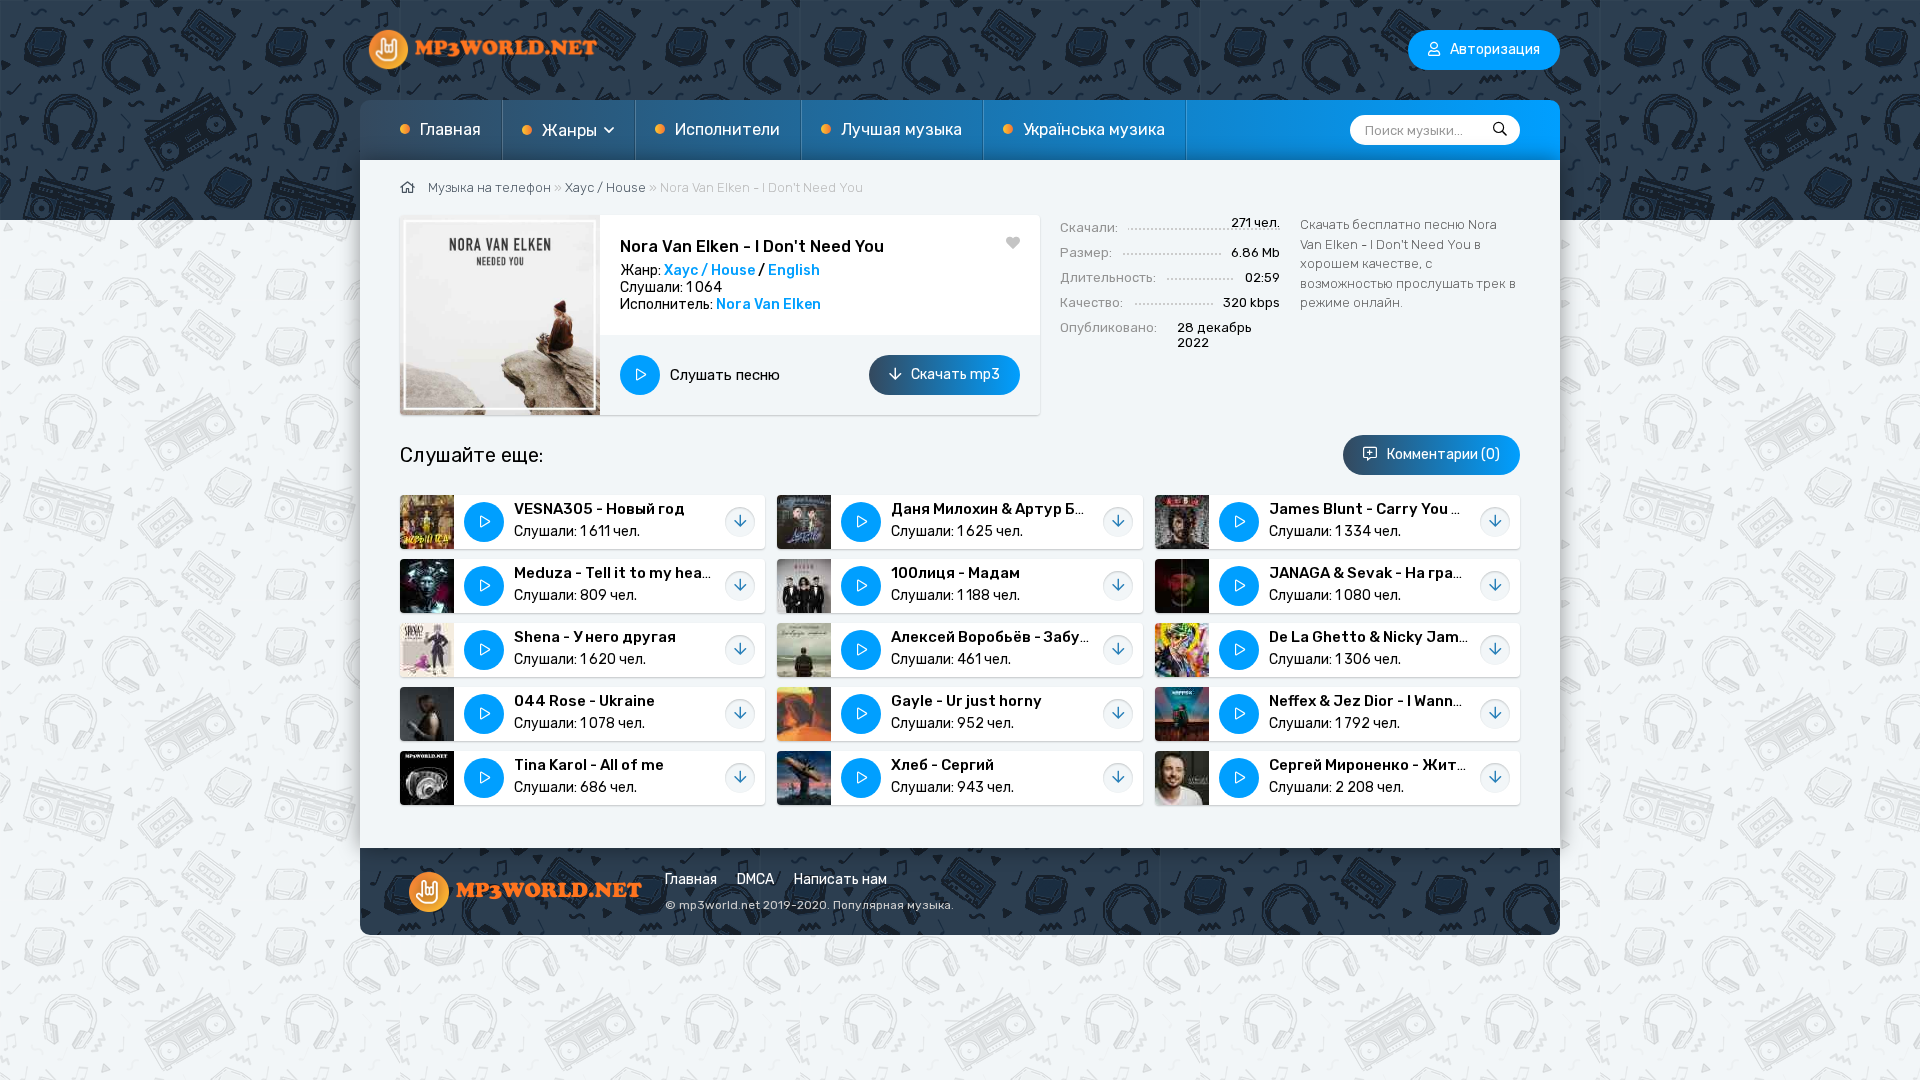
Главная (450, 129)
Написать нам (840, 879)
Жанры (569, 130)
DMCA (755, 879)
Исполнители (727, 129)
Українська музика (1094, 129)
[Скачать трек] (740, 522)
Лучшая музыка (901, 129)
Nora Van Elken (768, 304)
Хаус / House (709, 270)
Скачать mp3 (955, 374)
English (794, 270)
